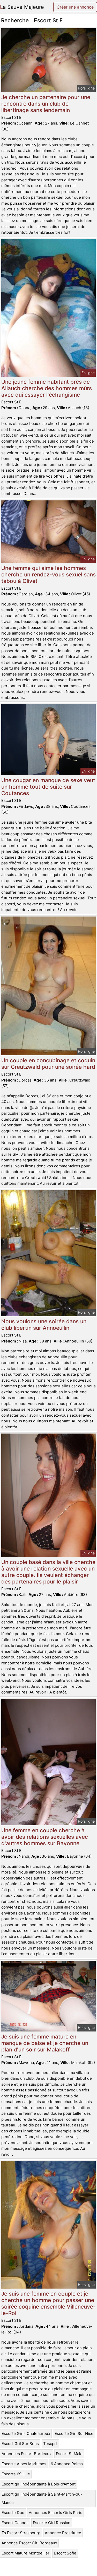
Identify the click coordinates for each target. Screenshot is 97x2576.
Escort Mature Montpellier (25, 2553)
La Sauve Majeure (22, 7)
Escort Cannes (15, 2523)
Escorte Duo (13, 2513)
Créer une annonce (75, 7)
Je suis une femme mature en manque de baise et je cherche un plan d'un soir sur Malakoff (45, 2043)
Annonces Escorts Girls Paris (55, 2513)
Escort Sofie (65, 2553)
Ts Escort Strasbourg (21, 2533)
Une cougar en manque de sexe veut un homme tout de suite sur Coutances (48, 787)
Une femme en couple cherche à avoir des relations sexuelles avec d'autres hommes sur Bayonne (45, 1837)
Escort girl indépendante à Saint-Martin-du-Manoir (42, 2498)
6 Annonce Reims (67, 2464)
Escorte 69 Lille (16, 2474)
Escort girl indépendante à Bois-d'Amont (39, 2484)
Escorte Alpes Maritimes (24, 2464)
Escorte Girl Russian (52, 2523)
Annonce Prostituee (63, 2533)
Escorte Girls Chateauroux (26, 2433)
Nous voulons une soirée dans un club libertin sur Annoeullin (44, 1325)
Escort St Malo (69, 2454)
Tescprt (50, 2444)
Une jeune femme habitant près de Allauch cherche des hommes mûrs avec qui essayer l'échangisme (47, 388)
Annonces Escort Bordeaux (27, 2454)
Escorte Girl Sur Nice (74, 2433)
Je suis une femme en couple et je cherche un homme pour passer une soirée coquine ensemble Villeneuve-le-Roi (48, 2303)
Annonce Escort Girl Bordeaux (29, 2543)
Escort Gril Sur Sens (20, 2444)
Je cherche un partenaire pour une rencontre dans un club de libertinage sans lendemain (46, 104)
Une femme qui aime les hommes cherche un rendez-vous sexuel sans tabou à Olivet (48, 574)
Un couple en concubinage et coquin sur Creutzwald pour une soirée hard (48, 1064)
